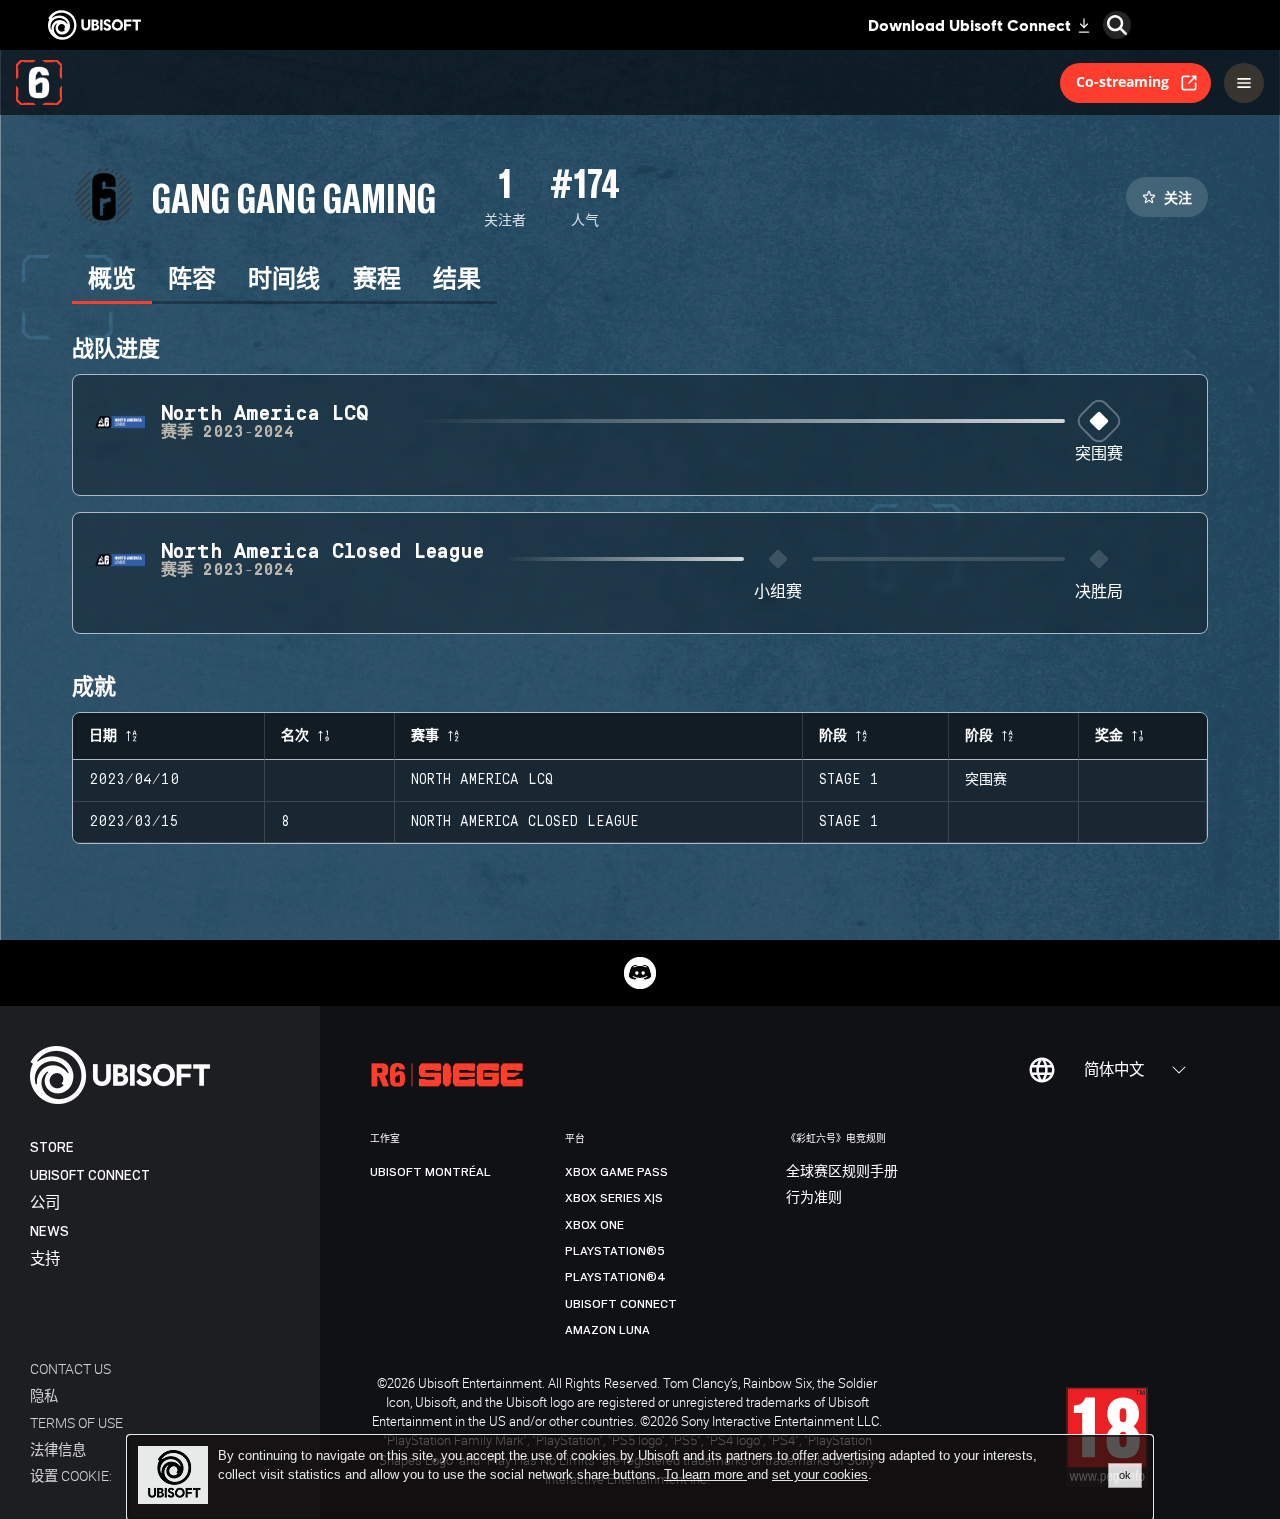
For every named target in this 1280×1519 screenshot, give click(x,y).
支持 (45, 1259)
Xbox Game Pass (616, 1172)
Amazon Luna (607, 1330)
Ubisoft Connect (90, 1175)
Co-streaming (1122, 81)
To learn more (705, 1474)
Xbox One (594, 1225)
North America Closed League (525, 822)
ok (1125, 1475)
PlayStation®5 (615, 1251)
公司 (45, 1203)
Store (52, 1147)
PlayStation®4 (615, 1277)
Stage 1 (849, 780)
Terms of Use (76, 1422)
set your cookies (820, 1475)
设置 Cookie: (71, 1475)
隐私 (44, 1395)
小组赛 (778, 592)
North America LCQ (482, 780)
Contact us (70, 1368)
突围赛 (1099, 454)
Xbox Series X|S (614, 1198)
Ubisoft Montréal (430, 1172)
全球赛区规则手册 (842, 1172)
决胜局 (1099, 592)
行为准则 (814, 1198)
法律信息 (58, 1449)
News (49, 1231)
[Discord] (640, 973)
